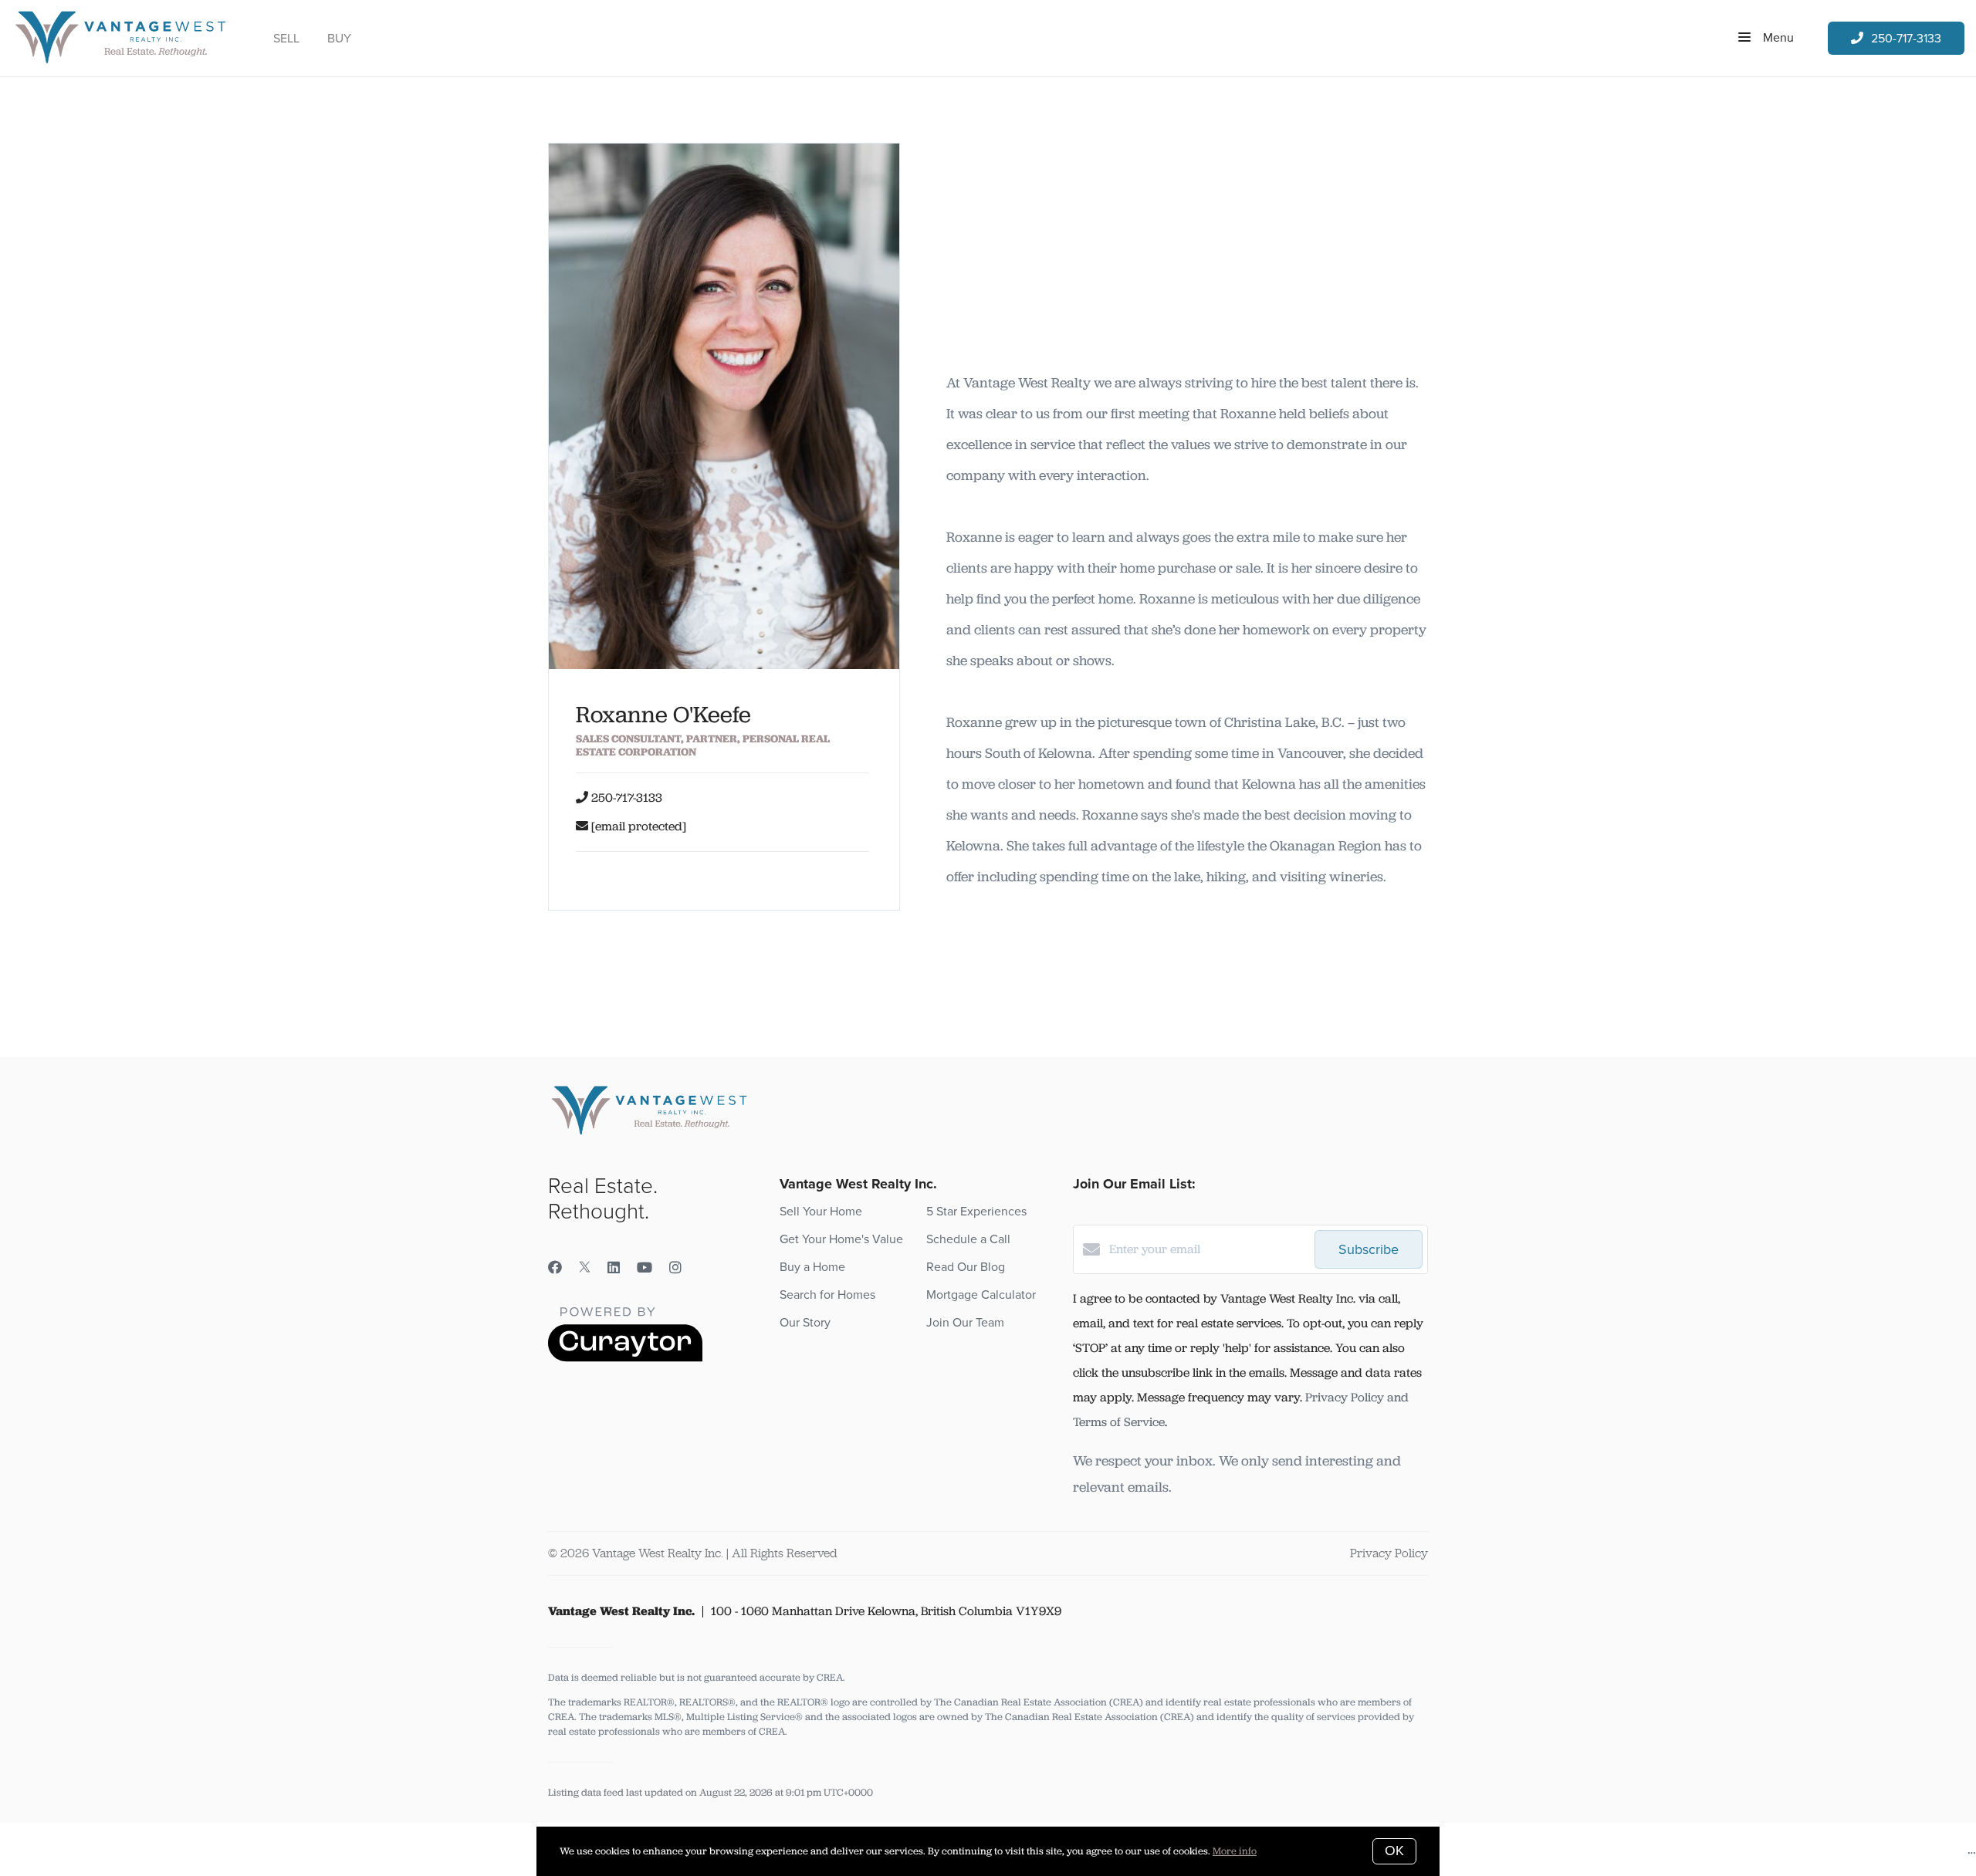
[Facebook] (555, 1268)
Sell (286, 39)
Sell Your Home (821, 1212)
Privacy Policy (1389, 1553)
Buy (339, 39)
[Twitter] (585, 1268)
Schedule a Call (968, 1239)
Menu (1777, 38)
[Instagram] (675, 1268)
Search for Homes (827, 1295)
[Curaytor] (625, 1358)
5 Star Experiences (976, 1212)
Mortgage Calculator (981, 1295)
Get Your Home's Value (841, 1239)
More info (1235, 1851)
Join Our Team (965, 1323)
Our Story (805, 1323)
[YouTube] (645, 1268)
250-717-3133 (627, 798)
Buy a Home (812, 1267)
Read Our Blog (966, 1267)
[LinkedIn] (614, 1268)
